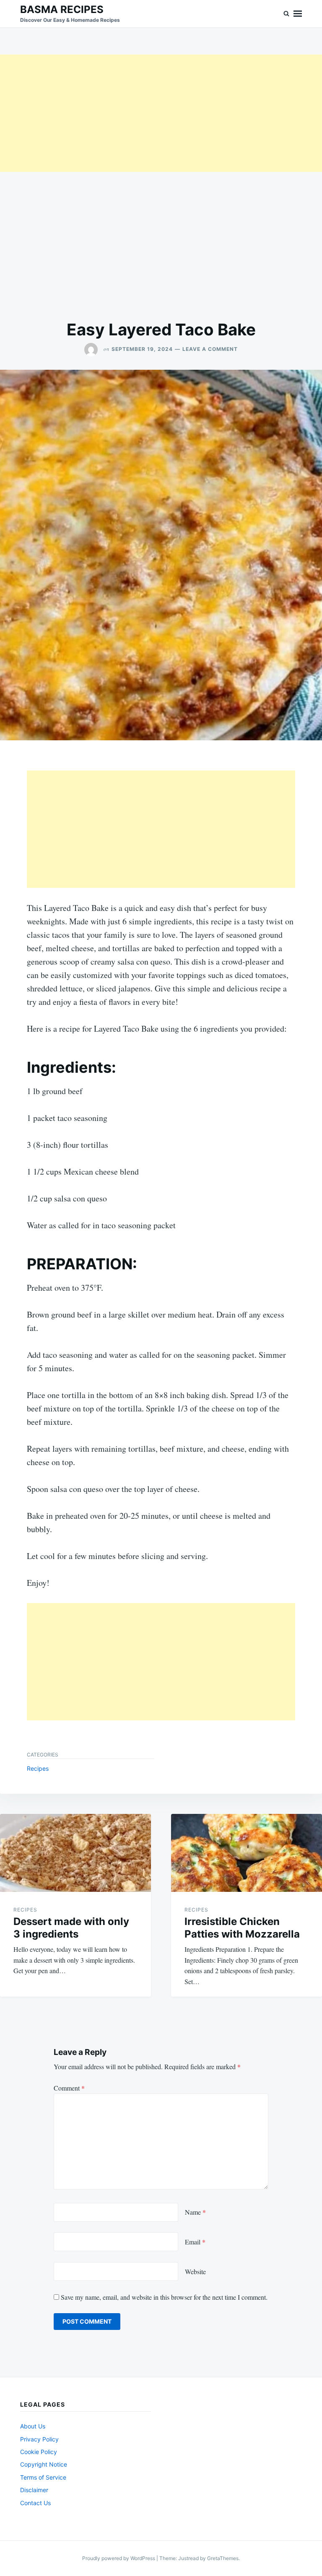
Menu (298, 14)
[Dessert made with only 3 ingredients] (75, 1853)
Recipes (38, 1768)
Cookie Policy (39, 2452)
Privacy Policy (39, 2439)
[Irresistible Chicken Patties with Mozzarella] (247, 1853)
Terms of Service (43, 2477)
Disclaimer (34, 2490)
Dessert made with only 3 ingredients (71, 1928)
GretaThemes (223, 2558)
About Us (33, 2426)
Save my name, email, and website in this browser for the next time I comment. (164, 2297)
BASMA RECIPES (62, 9)
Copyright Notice (44, 2464)
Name (195, 2212)
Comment (69, 2088)
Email (195, 2242)
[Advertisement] (161, 113)
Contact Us (35, 2503)
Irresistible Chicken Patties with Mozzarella (242, 1928)
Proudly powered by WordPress (119, 2558)
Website (195, 2271)
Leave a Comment (210, 349)
